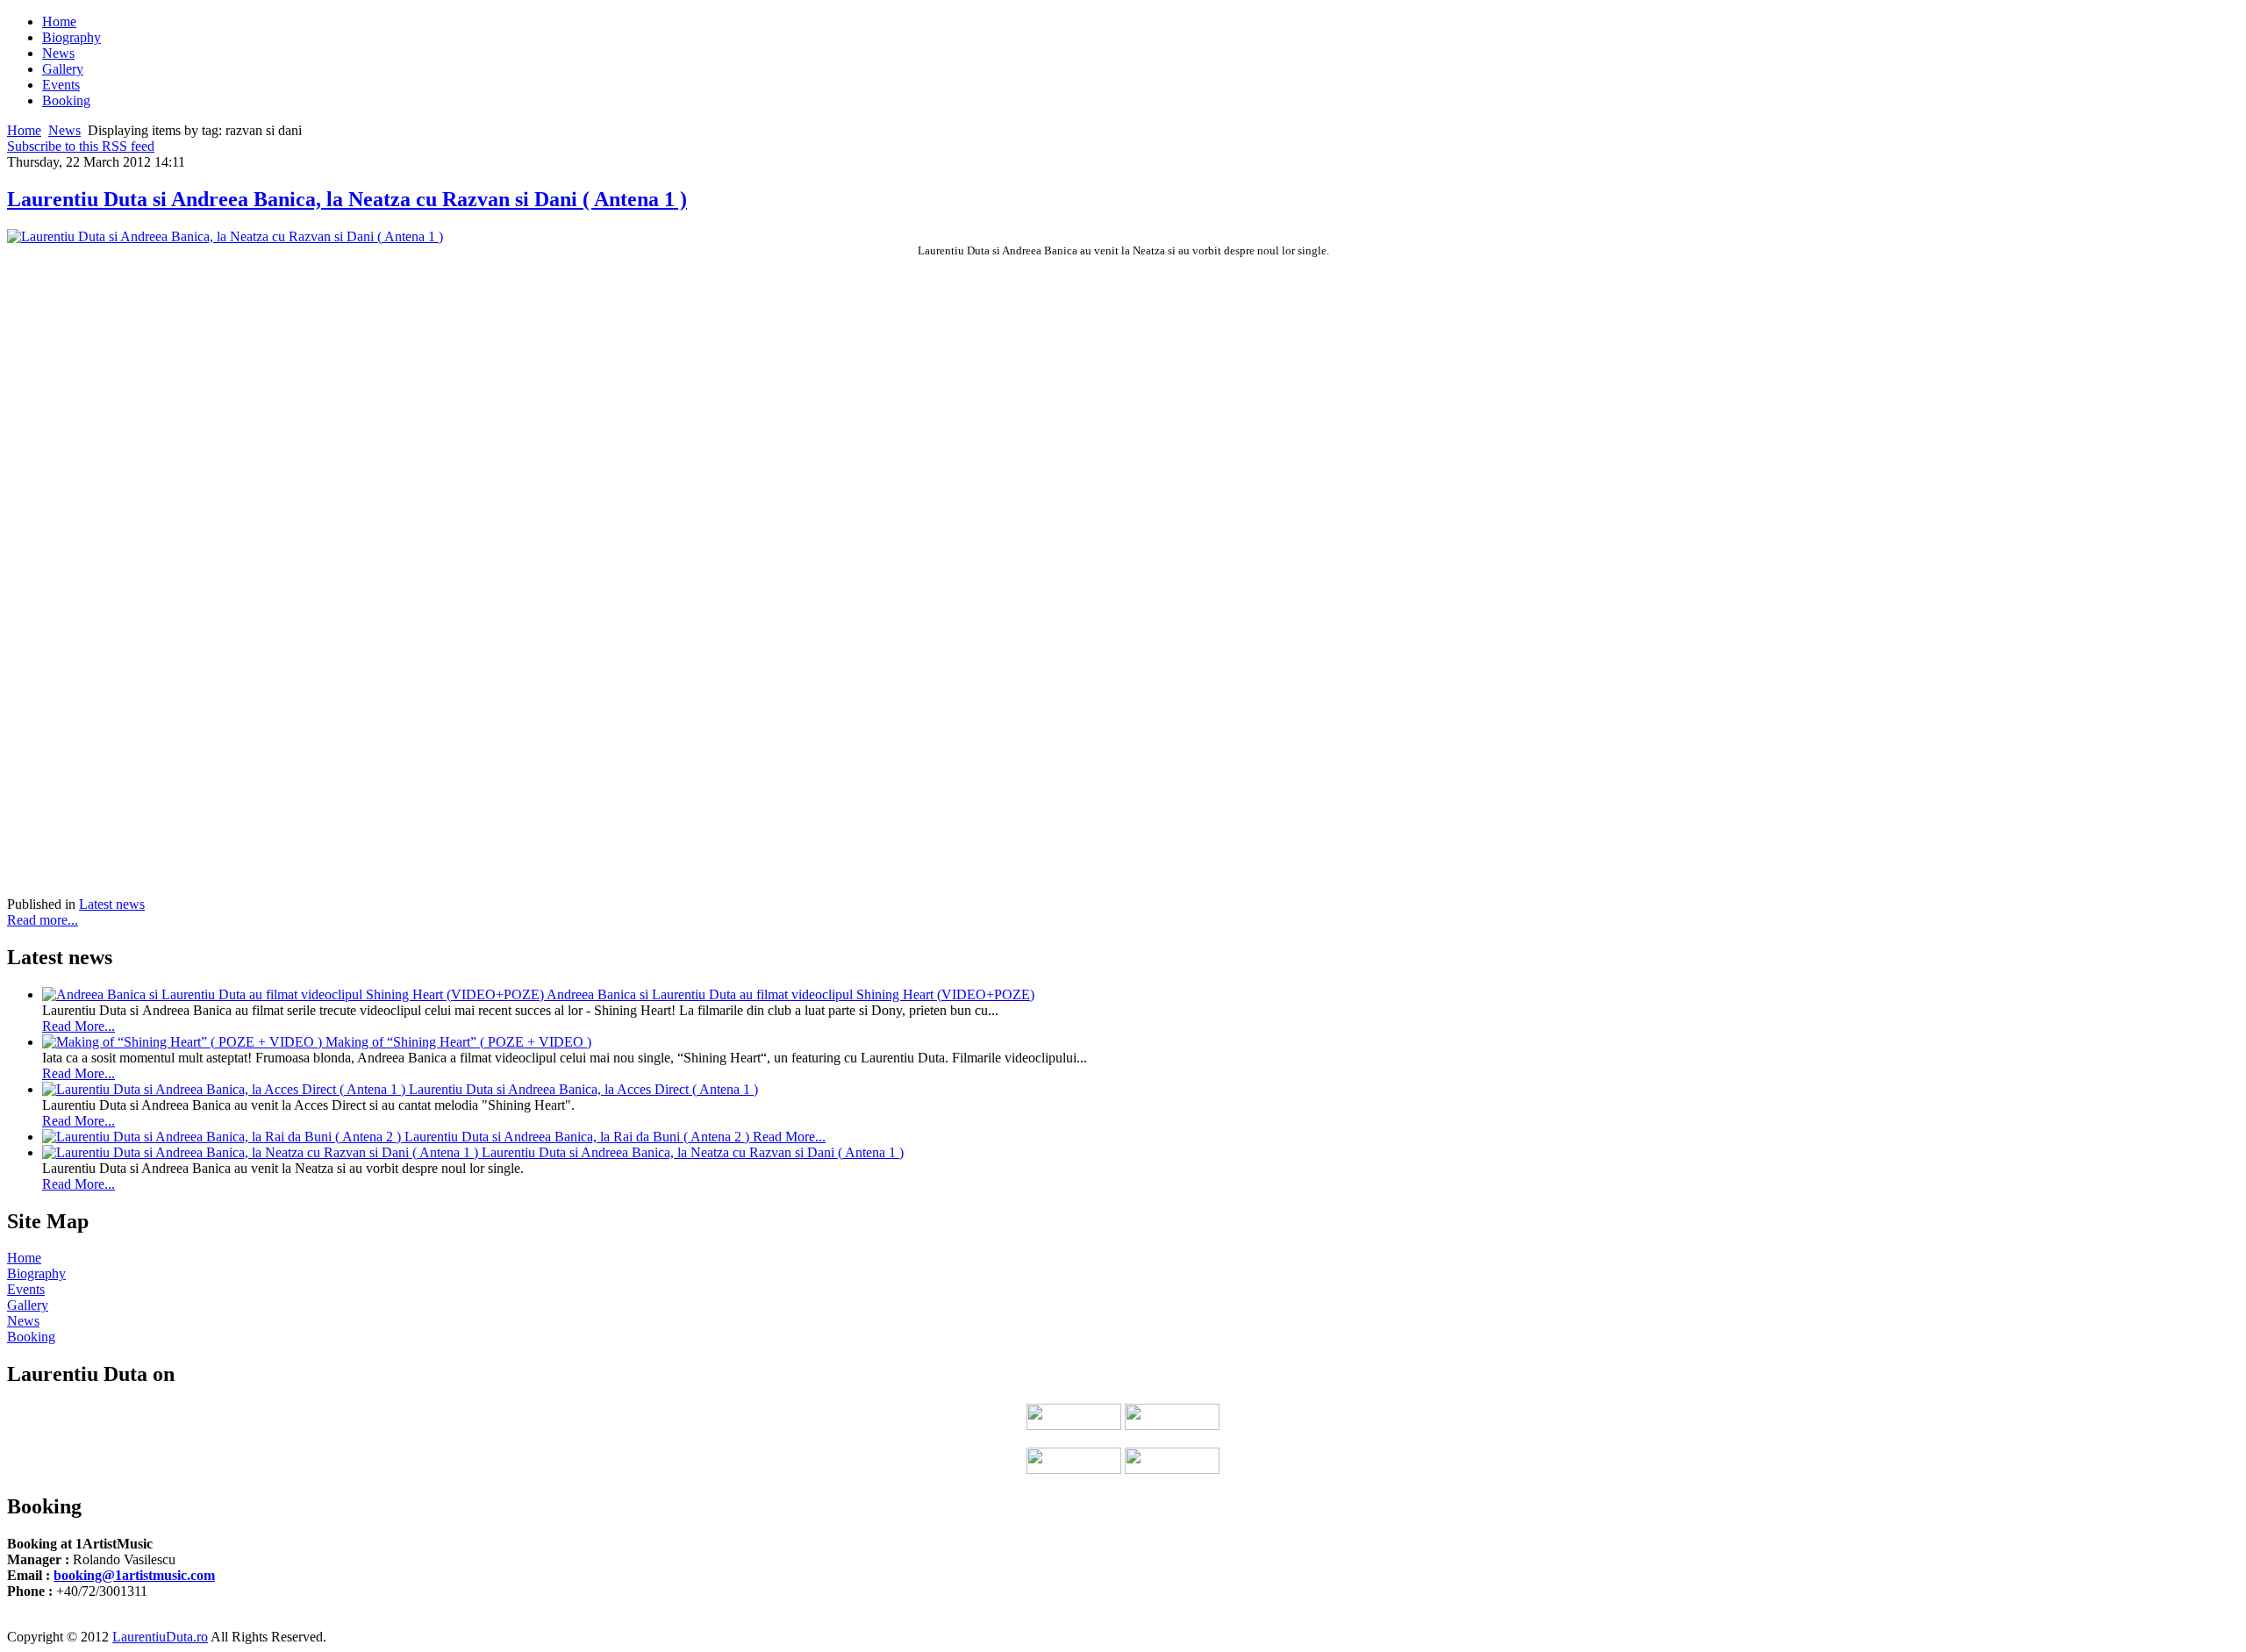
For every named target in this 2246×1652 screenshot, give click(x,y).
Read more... (43, 920)
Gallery (28, 1305)
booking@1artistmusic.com (134, 1575)
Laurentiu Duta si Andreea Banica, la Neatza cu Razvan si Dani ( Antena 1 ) (347, 199)
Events (26, 1289)
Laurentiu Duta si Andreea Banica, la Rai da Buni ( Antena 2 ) (579, 1137)
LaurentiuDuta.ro (160, 1637)
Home (24, 130)
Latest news (112, 904)
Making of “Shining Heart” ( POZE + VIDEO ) (458, 1042)
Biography (36, 1273)
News (64, 130)
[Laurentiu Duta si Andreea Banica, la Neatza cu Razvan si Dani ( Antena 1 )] (225, 236)
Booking (31, 1337)
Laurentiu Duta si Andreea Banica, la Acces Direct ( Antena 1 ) (583, 1089)
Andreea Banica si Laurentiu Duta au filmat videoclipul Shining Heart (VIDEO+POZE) (790, 994)
